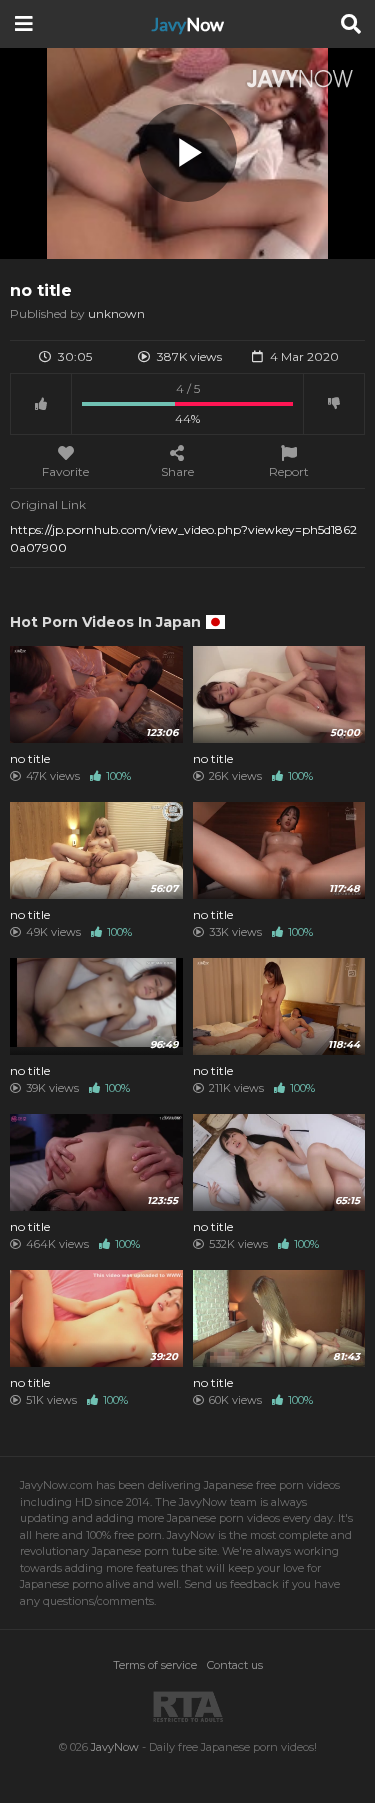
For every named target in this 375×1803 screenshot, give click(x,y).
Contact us (235, 1665)
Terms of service (155, 1665)
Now (187, 24)
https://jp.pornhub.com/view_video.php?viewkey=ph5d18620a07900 (183, 538)
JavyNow (115, 1747)
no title (30, 759)
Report (289, 471)
